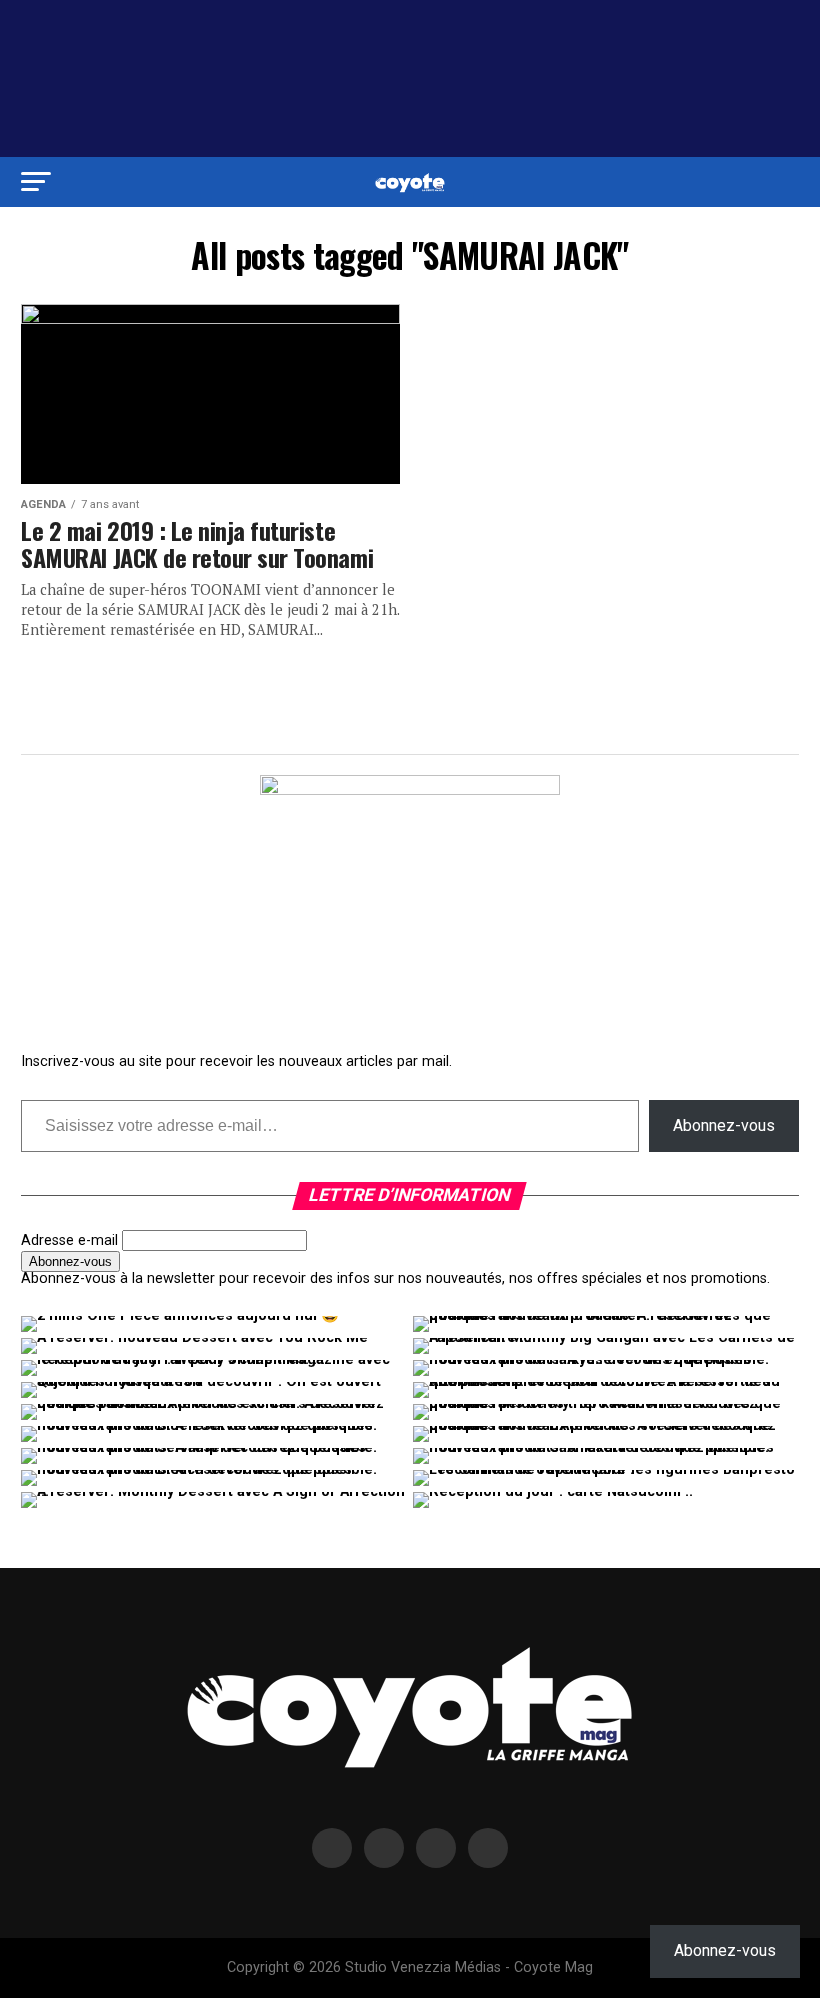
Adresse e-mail (69, 1240)
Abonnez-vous (724, 1125)
